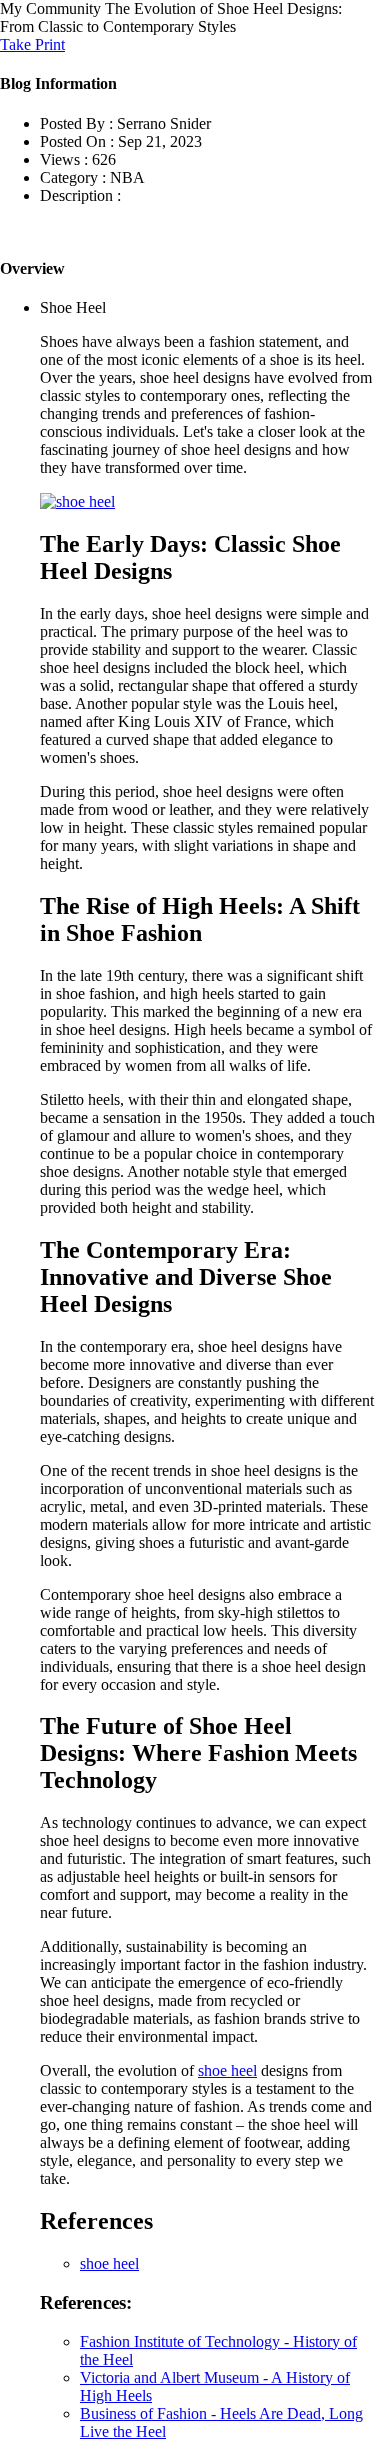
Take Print (32, 44)
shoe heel (227, 2070)
